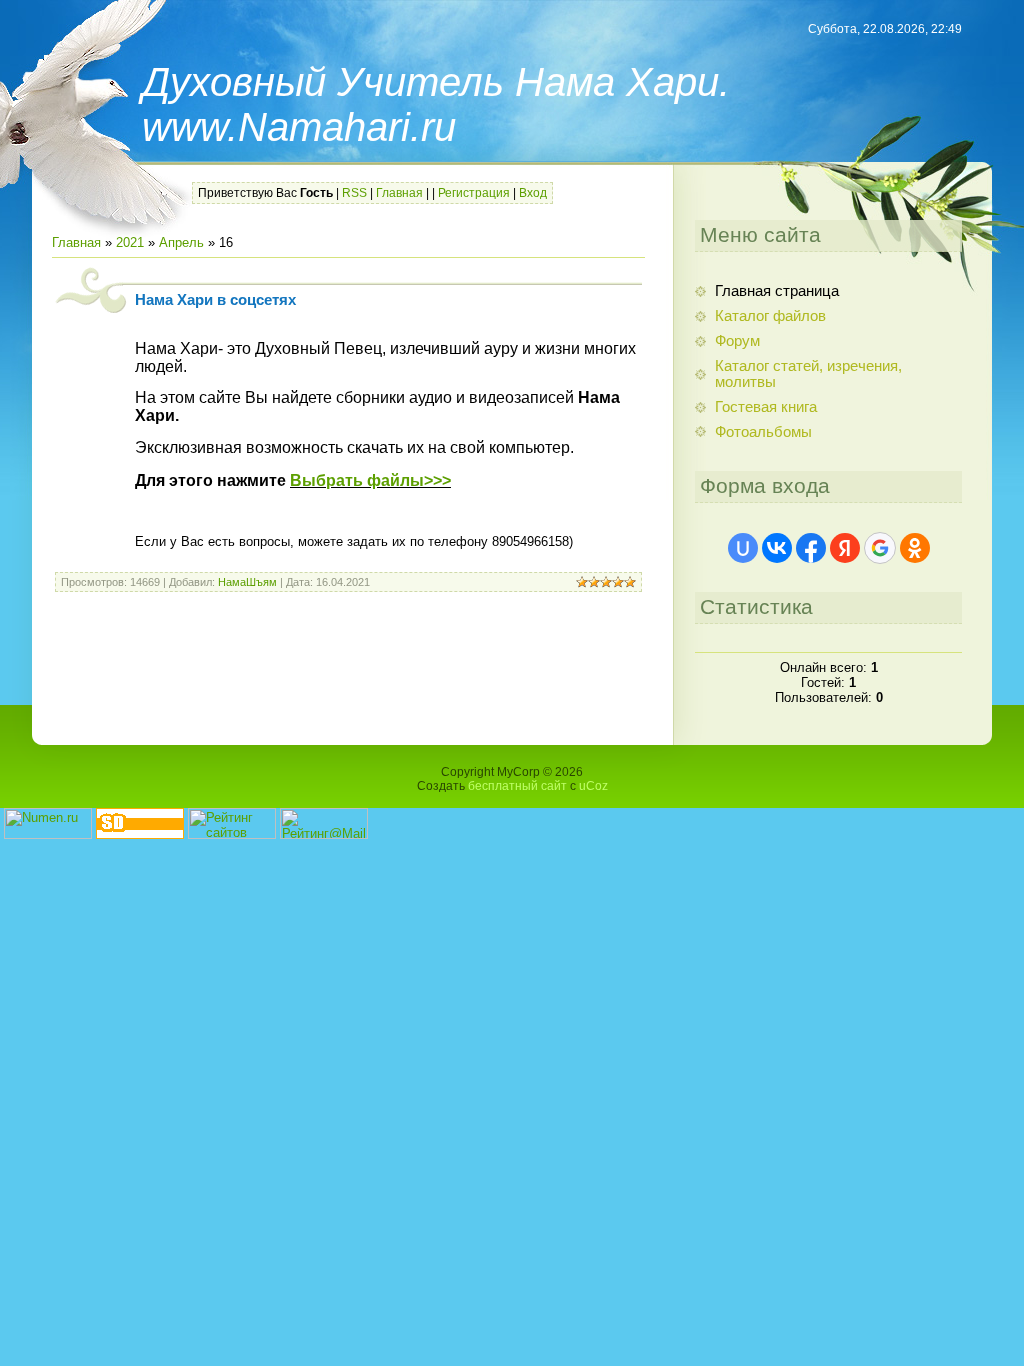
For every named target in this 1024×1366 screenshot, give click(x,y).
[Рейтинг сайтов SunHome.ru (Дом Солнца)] (232, 834)
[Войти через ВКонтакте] (777, 548)
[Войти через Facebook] (811, 548)
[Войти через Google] (880, 548)
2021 (130, 242)
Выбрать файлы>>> (370, 480)
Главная (399, 193)
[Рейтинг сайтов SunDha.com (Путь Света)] (140, 834)
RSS (354, 193)
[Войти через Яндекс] (845, 548)
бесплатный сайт (517, 786)
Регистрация (474, 193)
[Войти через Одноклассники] (915, 548)
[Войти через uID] (743, 548)
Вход (533, 193)
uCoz (593, 786)
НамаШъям (247, 582)
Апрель (181, 242)
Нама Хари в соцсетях (215, 300)
